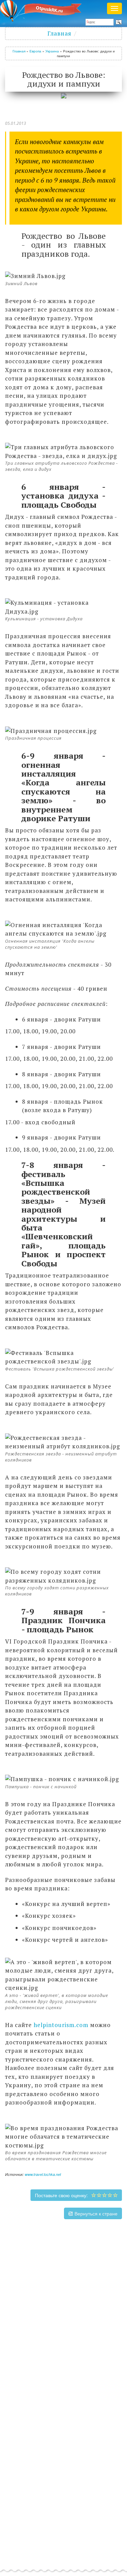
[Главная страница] (43, 10)
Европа (35, 51)
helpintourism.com (61, 2025)
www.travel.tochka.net (43, 2174)
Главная (59, 33)
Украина (52, 51)
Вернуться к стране (95, 2213)
